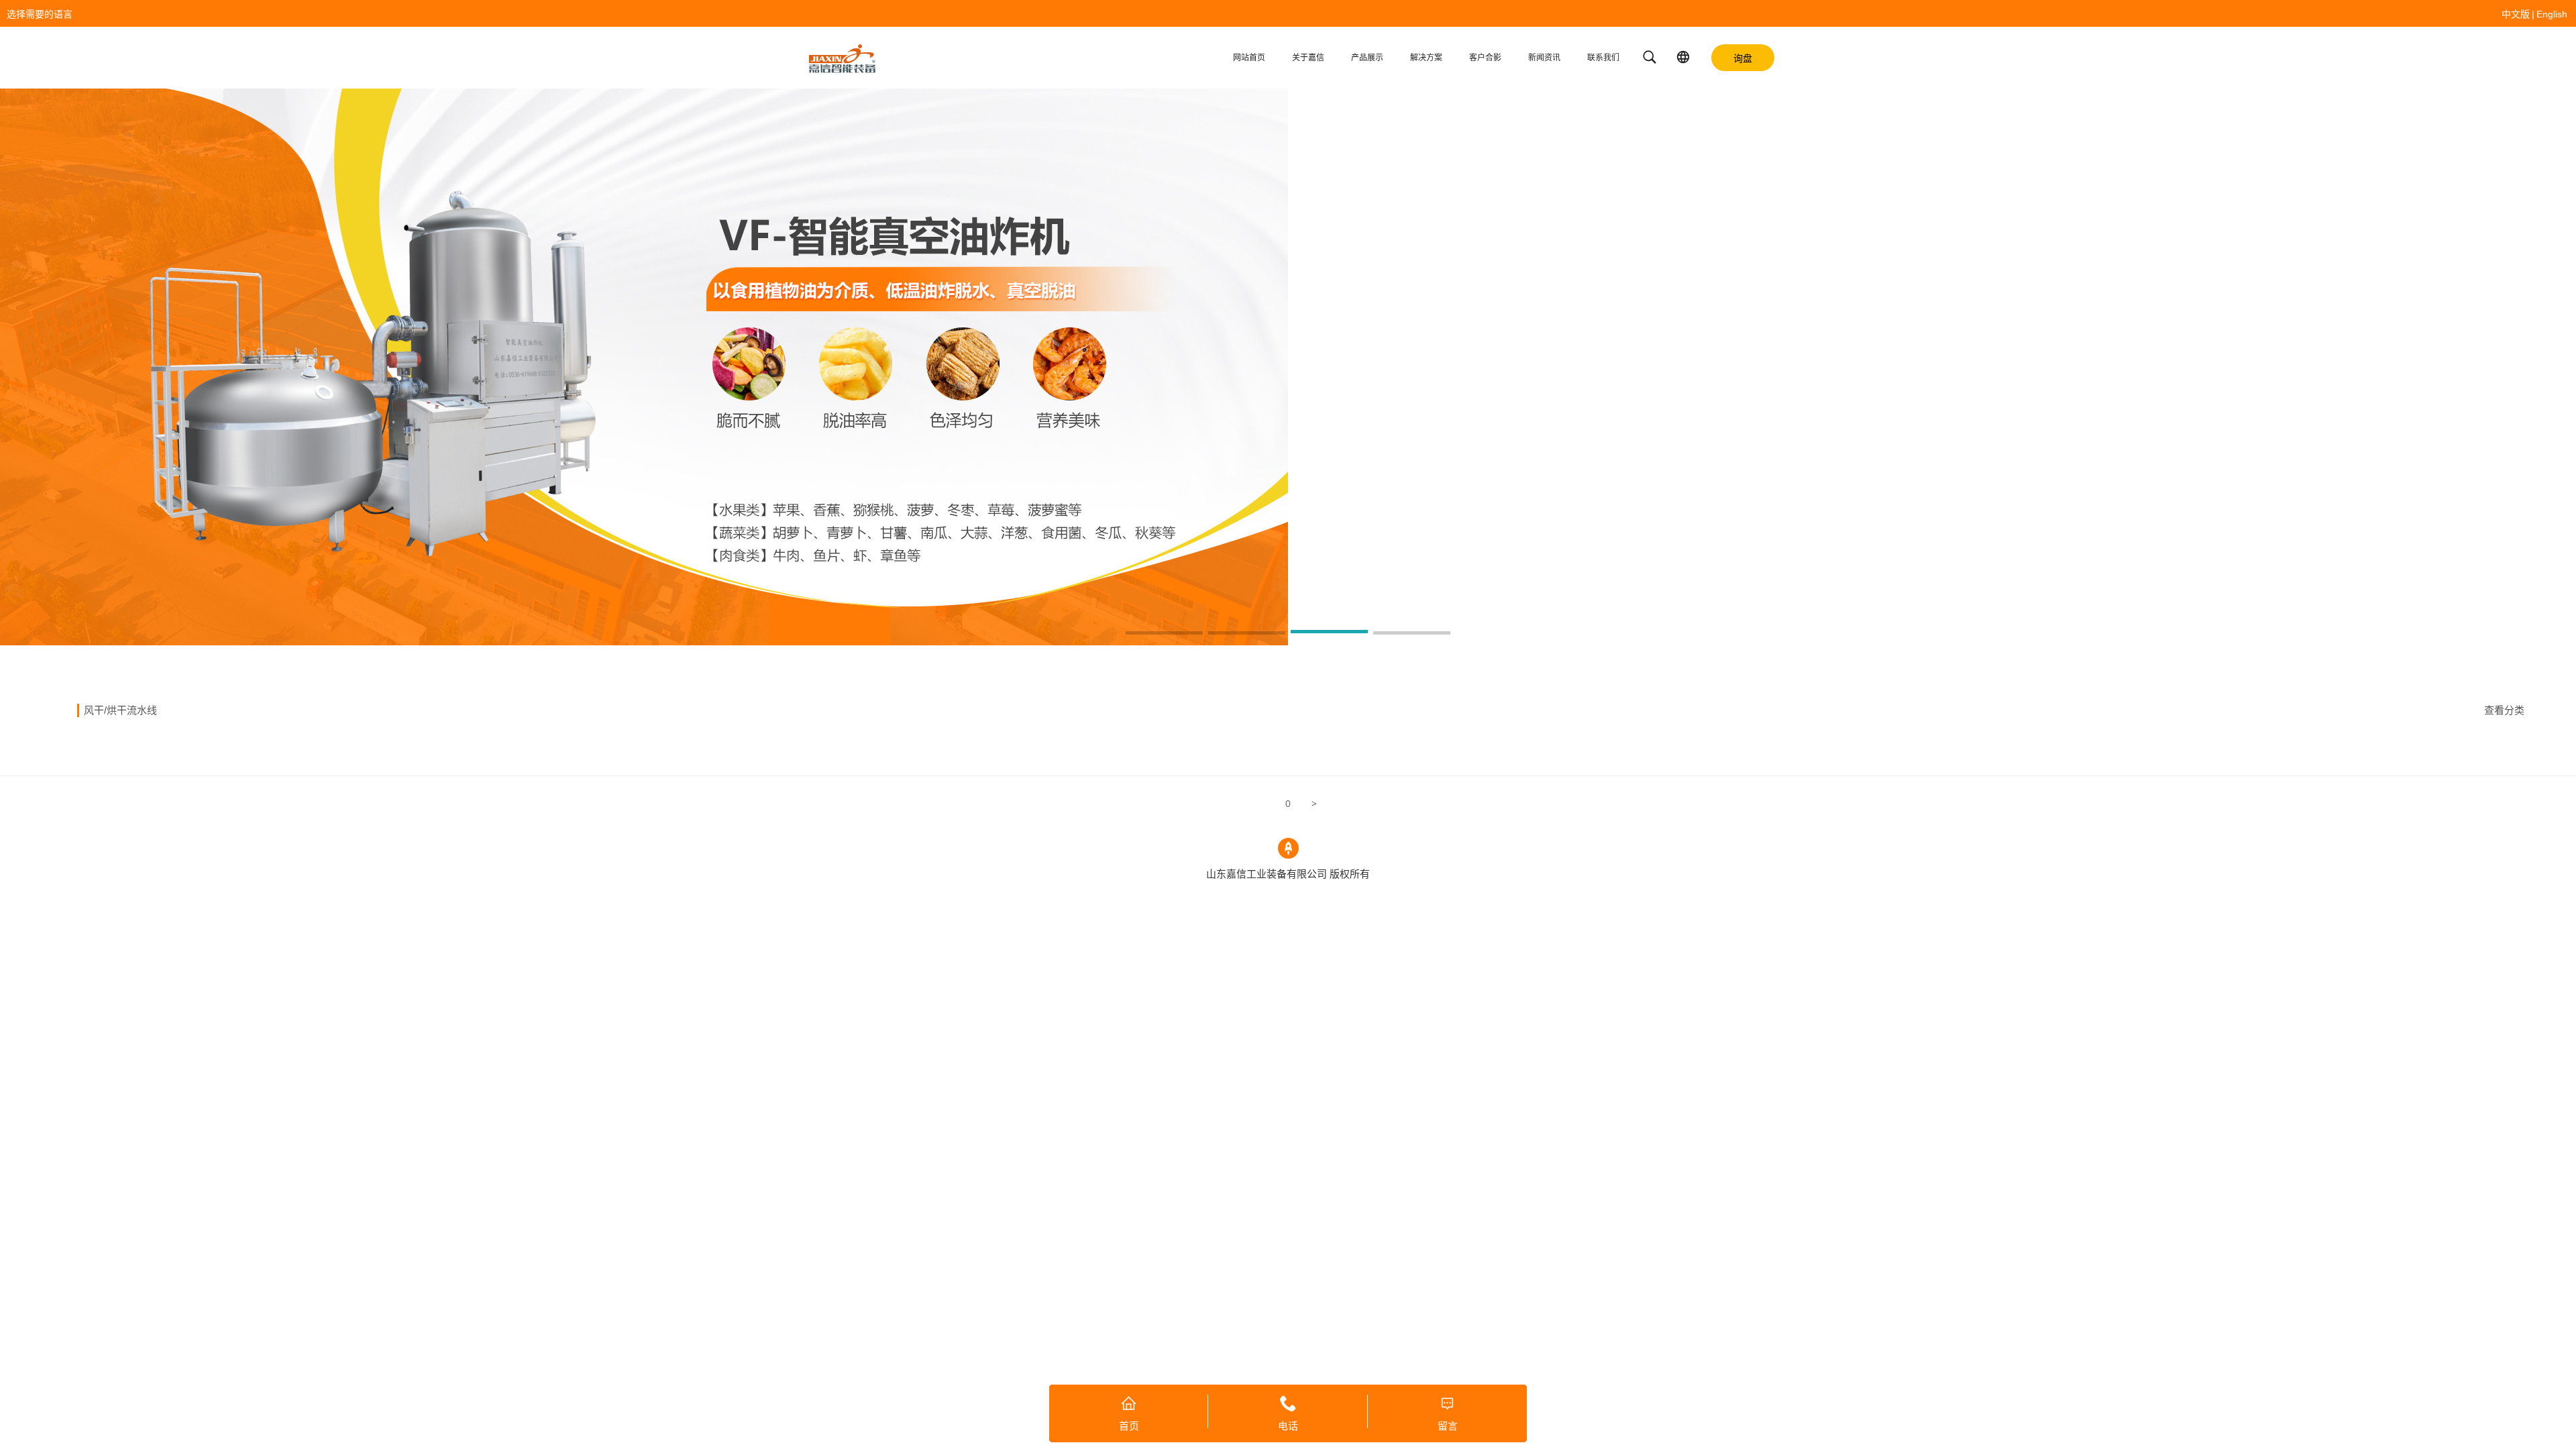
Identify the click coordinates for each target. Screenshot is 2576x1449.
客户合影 (1485, 58)
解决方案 (1426, 58)
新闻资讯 (1544, 58)
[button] (1164, 634)
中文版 (2516, 14)
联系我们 (1603, 58)
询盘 (1743, 58)
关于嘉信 (1308, 58)
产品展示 (1367, 58)
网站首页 (1249, 58)
